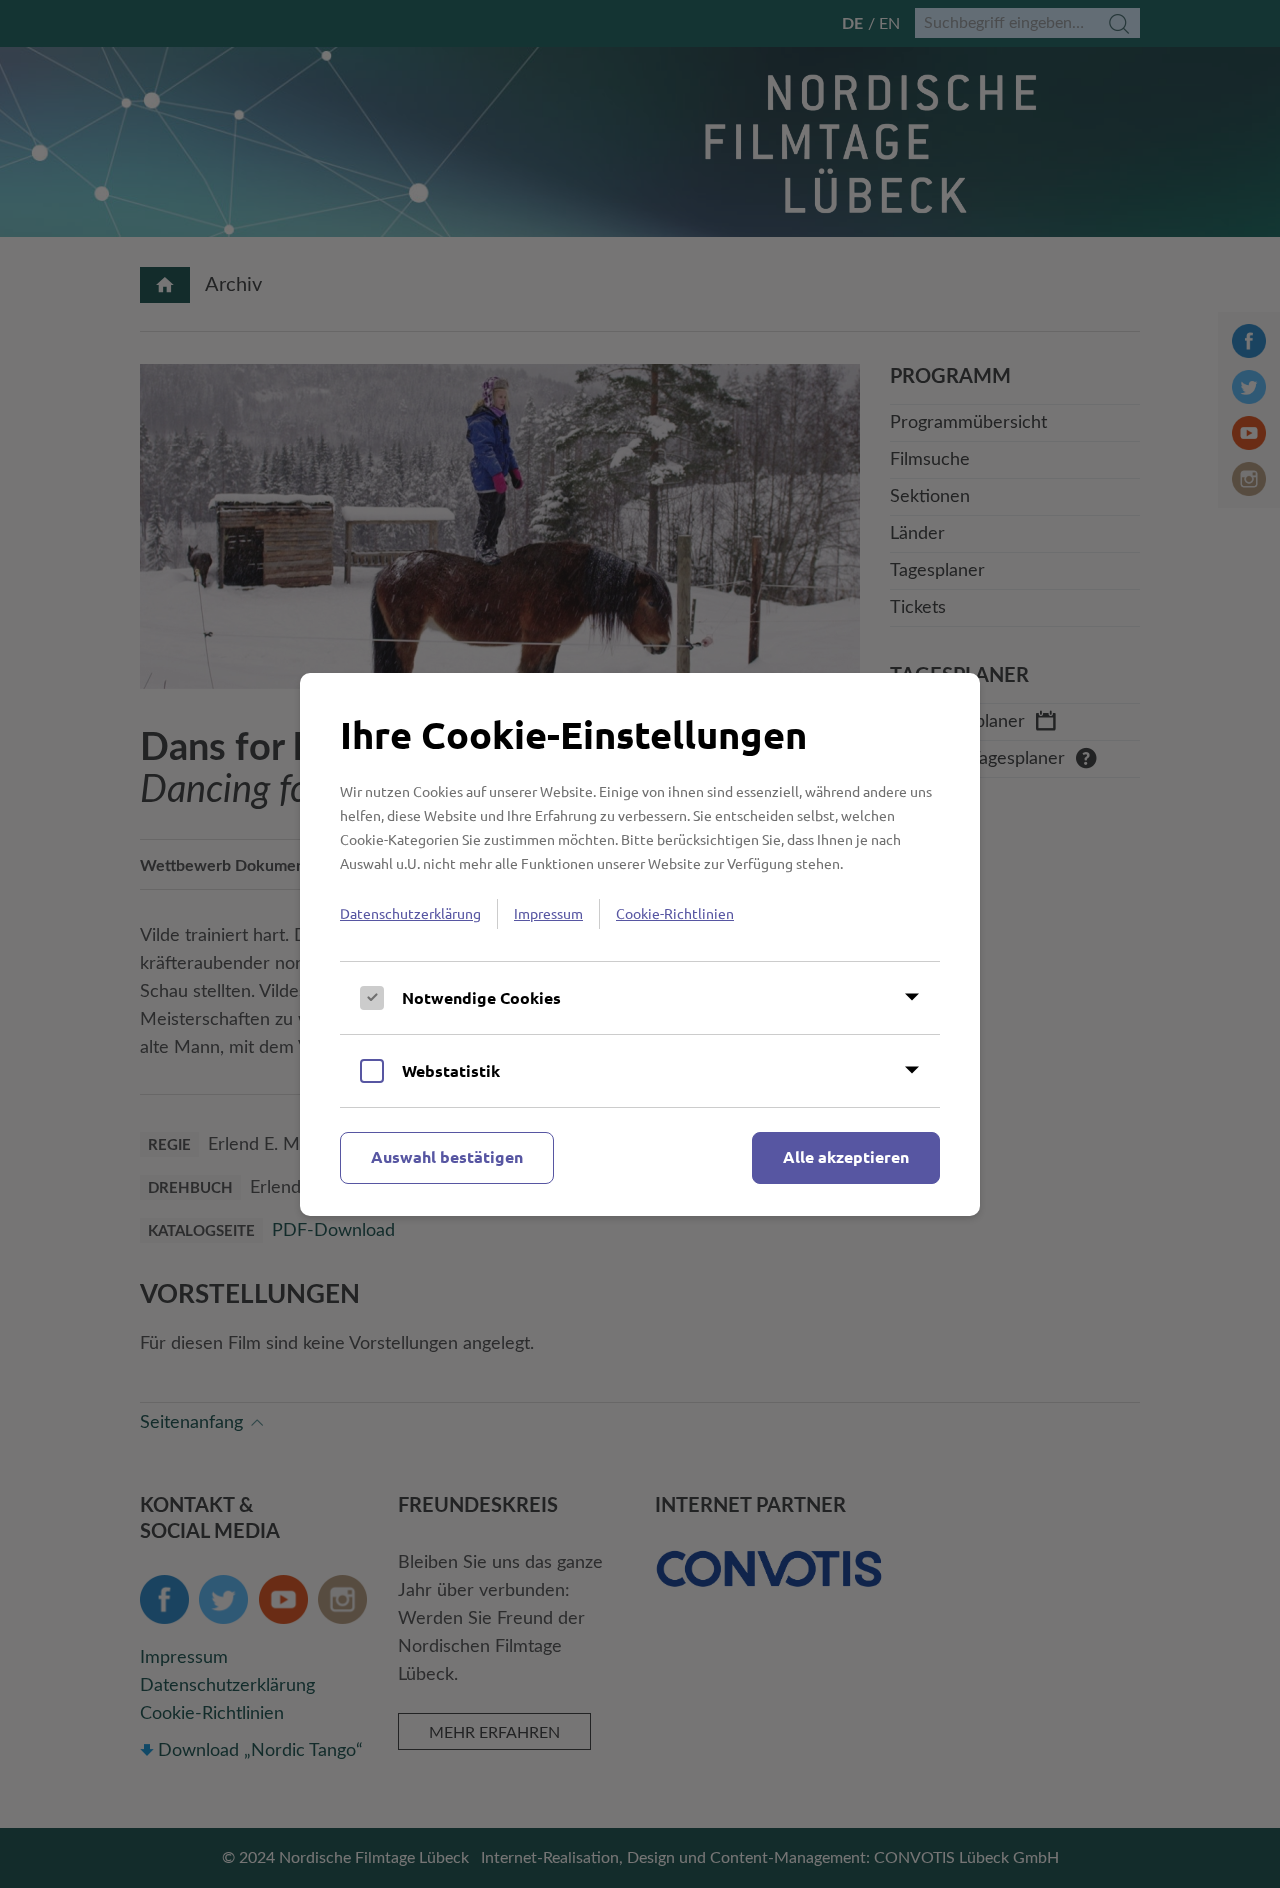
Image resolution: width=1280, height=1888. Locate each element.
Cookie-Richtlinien (675, 913)
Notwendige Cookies (481, 997)
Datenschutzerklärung (410, 913)
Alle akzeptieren (846, 1156)
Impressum (548, 913)
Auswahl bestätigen (447, 1156)
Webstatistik (451, 1070)
